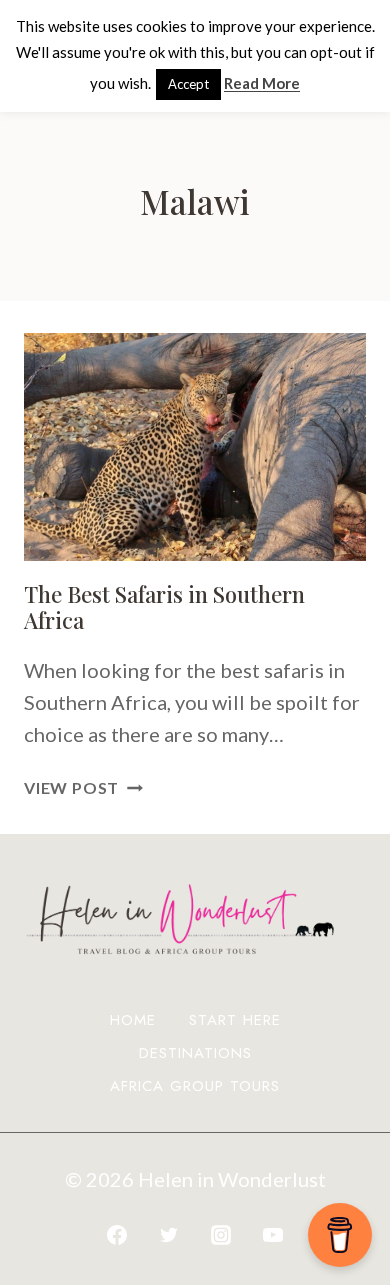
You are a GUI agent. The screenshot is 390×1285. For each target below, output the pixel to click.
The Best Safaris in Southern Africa (164, 607)
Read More (262, 83)
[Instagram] (221, 1235)
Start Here (235, 1020)
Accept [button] (188, 84)
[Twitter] (169, 1235)
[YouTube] (273, 1235)
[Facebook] (117, 1235)
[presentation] (195, 447)
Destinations (195, 1053)
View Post (83, 787)
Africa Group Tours (195, 1086)
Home (133, 1020)
